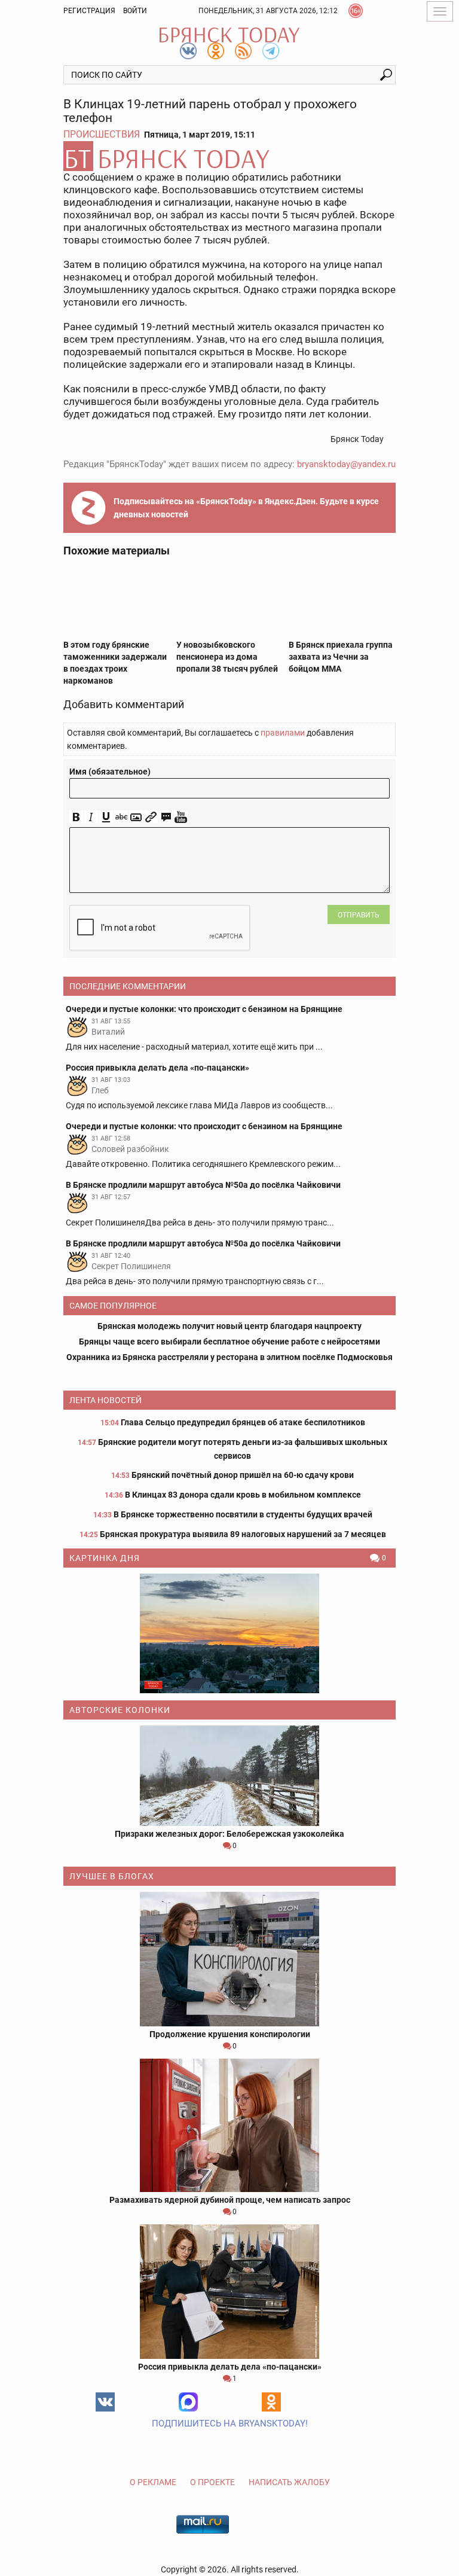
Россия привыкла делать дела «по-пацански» (230, 2367)
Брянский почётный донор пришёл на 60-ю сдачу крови (243, 1475)
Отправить (359, 915)
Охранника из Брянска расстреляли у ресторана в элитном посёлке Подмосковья (229, 1357)
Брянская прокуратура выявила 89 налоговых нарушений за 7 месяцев (243, 1534)
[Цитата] (166, 817)
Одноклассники (271, 2402)
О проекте (212, 2482)
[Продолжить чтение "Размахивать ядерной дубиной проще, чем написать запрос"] (229, 2125)
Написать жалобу (289, 2482)
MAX (188, 2402)
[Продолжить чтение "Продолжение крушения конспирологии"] (229, 1959)
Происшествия (102, 134)
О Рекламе (153, 2482)
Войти (135, 11)
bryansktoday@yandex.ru (346, 464)
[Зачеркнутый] (121, 817)
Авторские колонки (120, 1710)
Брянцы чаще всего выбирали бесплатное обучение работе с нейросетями (229, 1342)
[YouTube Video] (181, 817)
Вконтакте (105, 2402)
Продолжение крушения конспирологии (230, 2034)
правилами (283, 733)
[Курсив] (91, 817)
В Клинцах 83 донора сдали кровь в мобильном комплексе (243, 1495)
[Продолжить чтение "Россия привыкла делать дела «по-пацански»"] (229, 2292)
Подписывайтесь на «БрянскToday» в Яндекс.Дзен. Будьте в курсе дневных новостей (246, 508)
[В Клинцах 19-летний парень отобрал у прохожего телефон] (229, 156)
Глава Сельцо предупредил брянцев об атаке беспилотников (243, 1422)
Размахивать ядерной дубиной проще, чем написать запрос (230, 2200)
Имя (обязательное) (110, 772)
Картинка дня (105, 1558)
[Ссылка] (151, 817)
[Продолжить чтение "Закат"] (229, 1633)
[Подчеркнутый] (106, 817)
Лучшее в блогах (112, 1876)
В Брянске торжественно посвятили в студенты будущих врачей (243, 1514)
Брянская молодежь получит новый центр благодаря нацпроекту (229, 1326)
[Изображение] (136, 817)
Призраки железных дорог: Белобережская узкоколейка (229, 1834)
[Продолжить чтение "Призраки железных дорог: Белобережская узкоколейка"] (229, 1776)
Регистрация (89, 11)
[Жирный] (76, 817)
